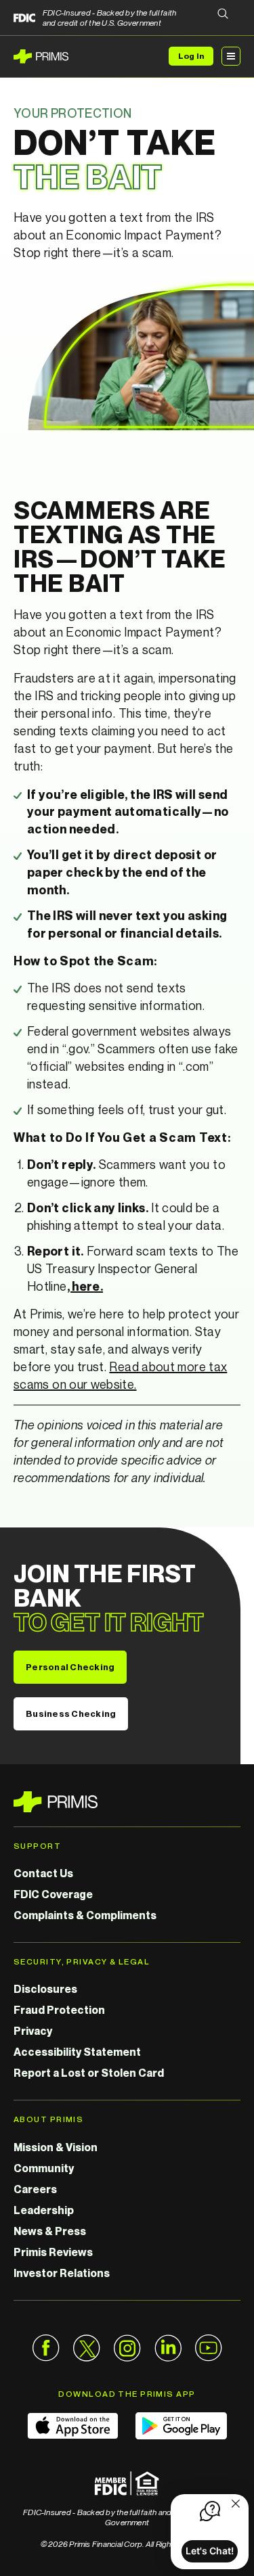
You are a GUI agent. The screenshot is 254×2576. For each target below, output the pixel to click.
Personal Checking (70, 1667)
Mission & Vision (56, 2147)
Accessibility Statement (77, 2052)
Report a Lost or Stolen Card (89, 2073)
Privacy (33, 2031)
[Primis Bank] (127, 1802)
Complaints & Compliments (85, 1915)
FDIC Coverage (53, 1894)
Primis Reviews (53, 2252)
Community (44, 2168)
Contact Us (43, 1873)
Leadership (44, 2210)
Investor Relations (62, 2273)
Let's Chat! (210, 2551)
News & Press (50, 2231)
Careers (35, 2189)
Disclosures (45, 1989)
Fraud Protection (59, 2010)
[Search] (223, 15)
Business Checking (71, 1713)
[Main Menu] (231, 56)
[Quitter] (236, 2505)
